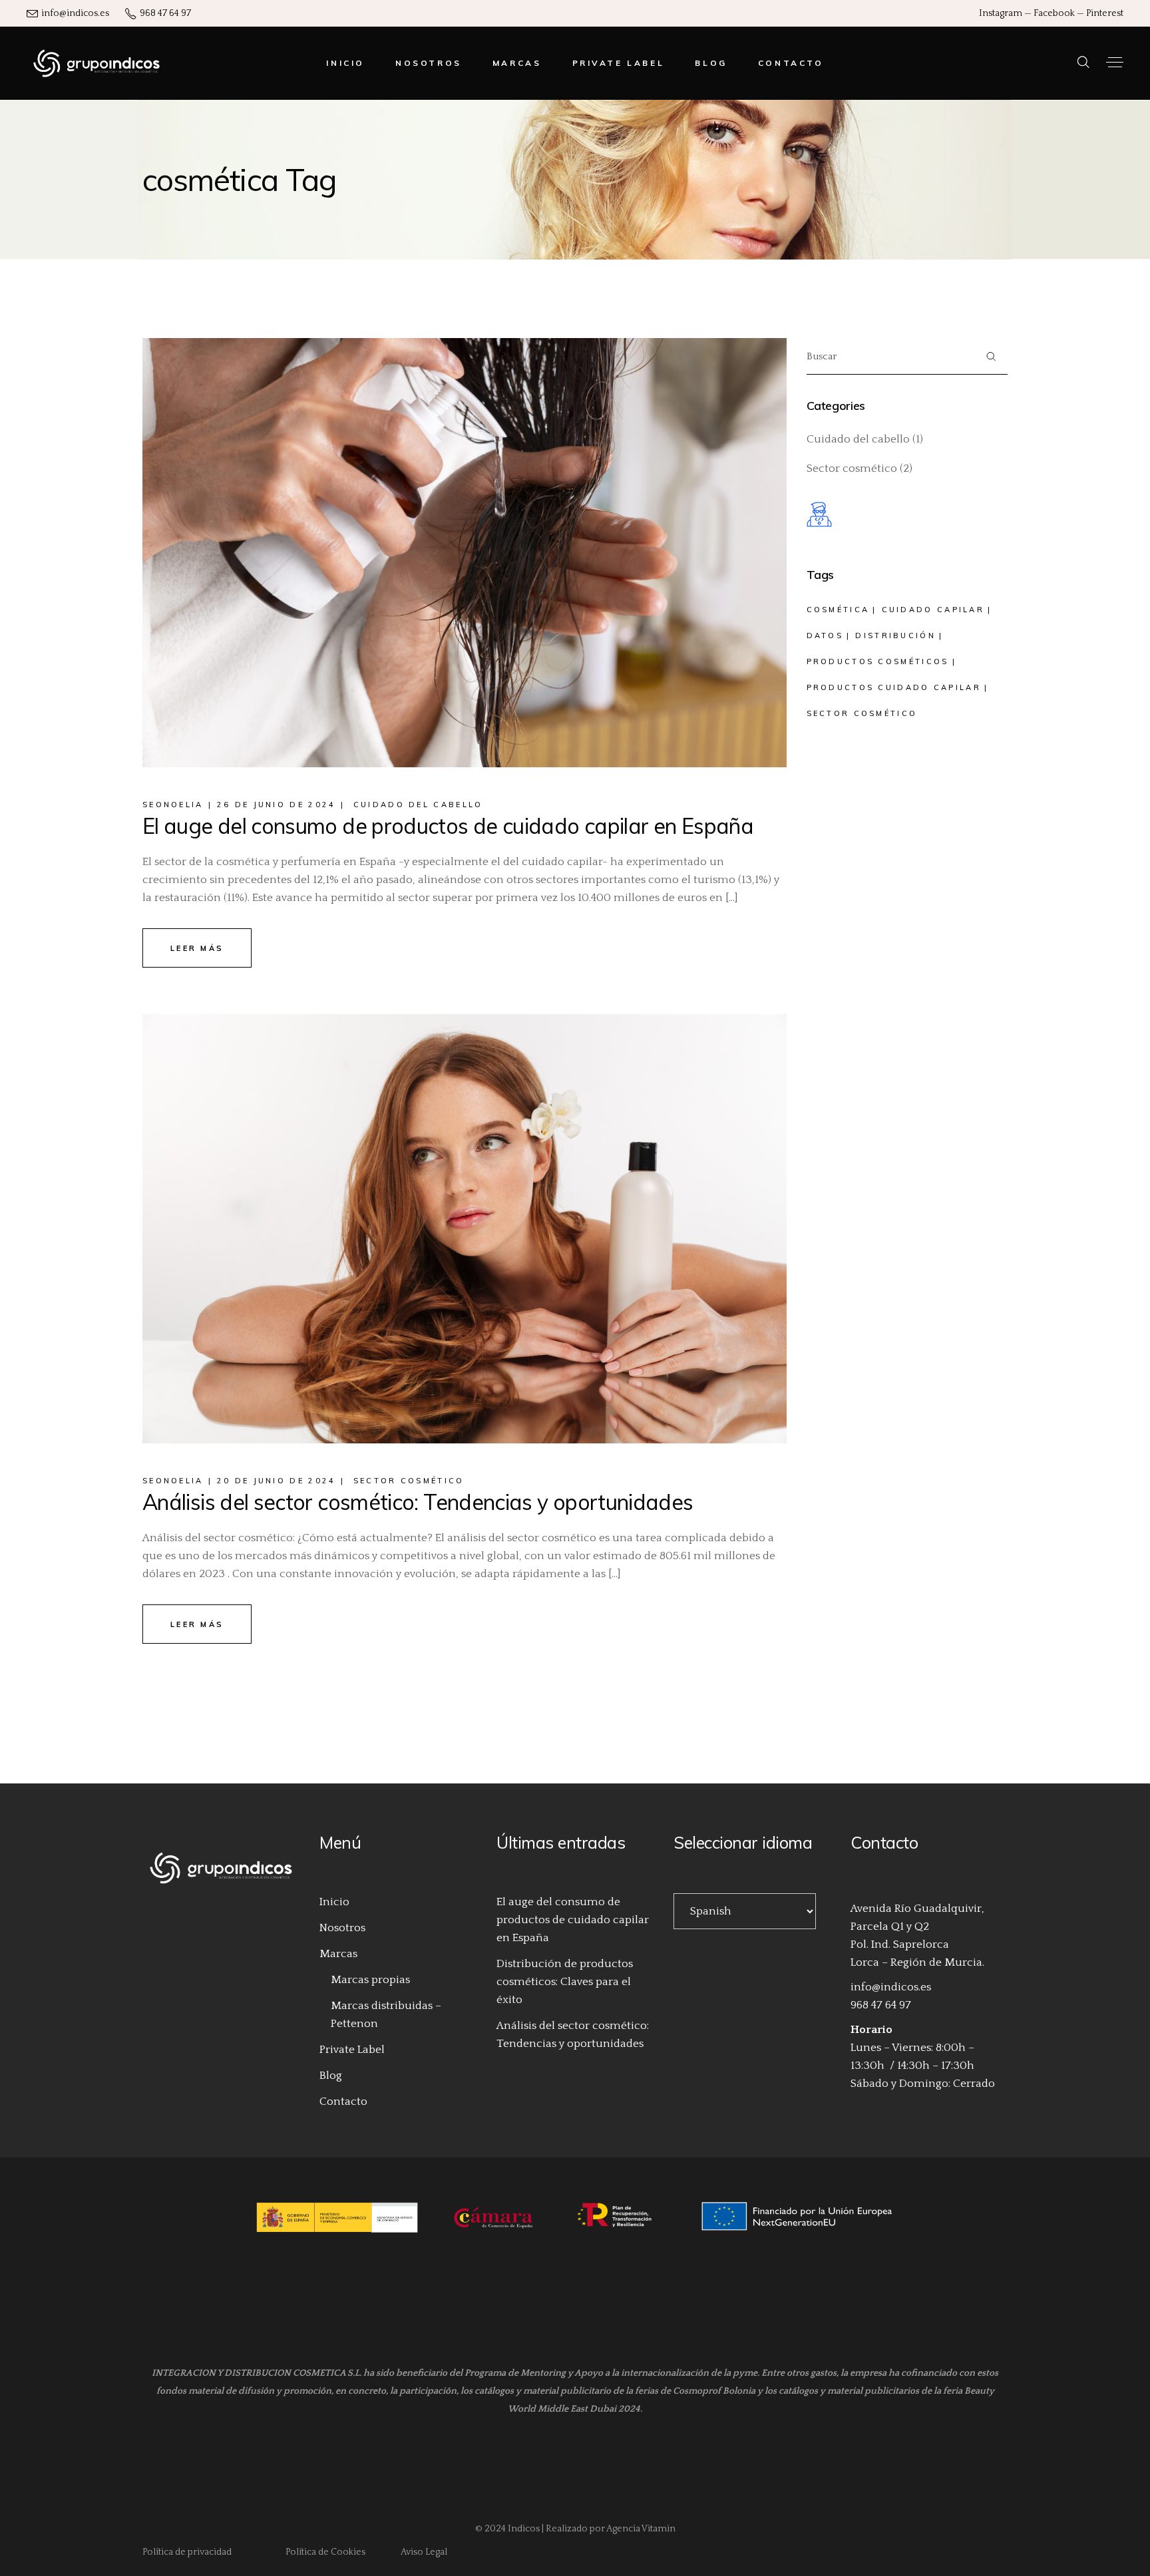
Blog (331, 2076)
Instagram (1001, 13)
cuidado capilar (933, 610)
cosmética (838, 610)
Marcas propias (370, 1980)
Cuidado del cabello (418, 805)
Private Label (352, 2050)
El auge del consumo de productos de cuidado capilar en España (448, 826)
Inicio (334, 1902)
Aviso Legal (425, 2552)
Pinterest (1105, 13)
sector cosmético (862, 713)
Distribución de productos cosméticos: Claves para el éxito (565, 1982)
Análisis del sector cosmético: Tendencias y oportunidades (418, 1502)
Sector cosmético (409, 1481)
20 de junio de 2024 (277, 1481)
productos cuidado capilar (894, 687)
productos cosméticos (878, 661)
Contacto (343, 2102)
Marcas (338, 1954)
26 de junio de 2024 (277, 805)
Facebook (1054, 13)
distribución (895, 636)
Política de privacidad (187, 2552)
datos (825, 636)
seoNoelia (173, 805)
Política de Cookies (325, 2552)
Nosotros (342, 1928)
